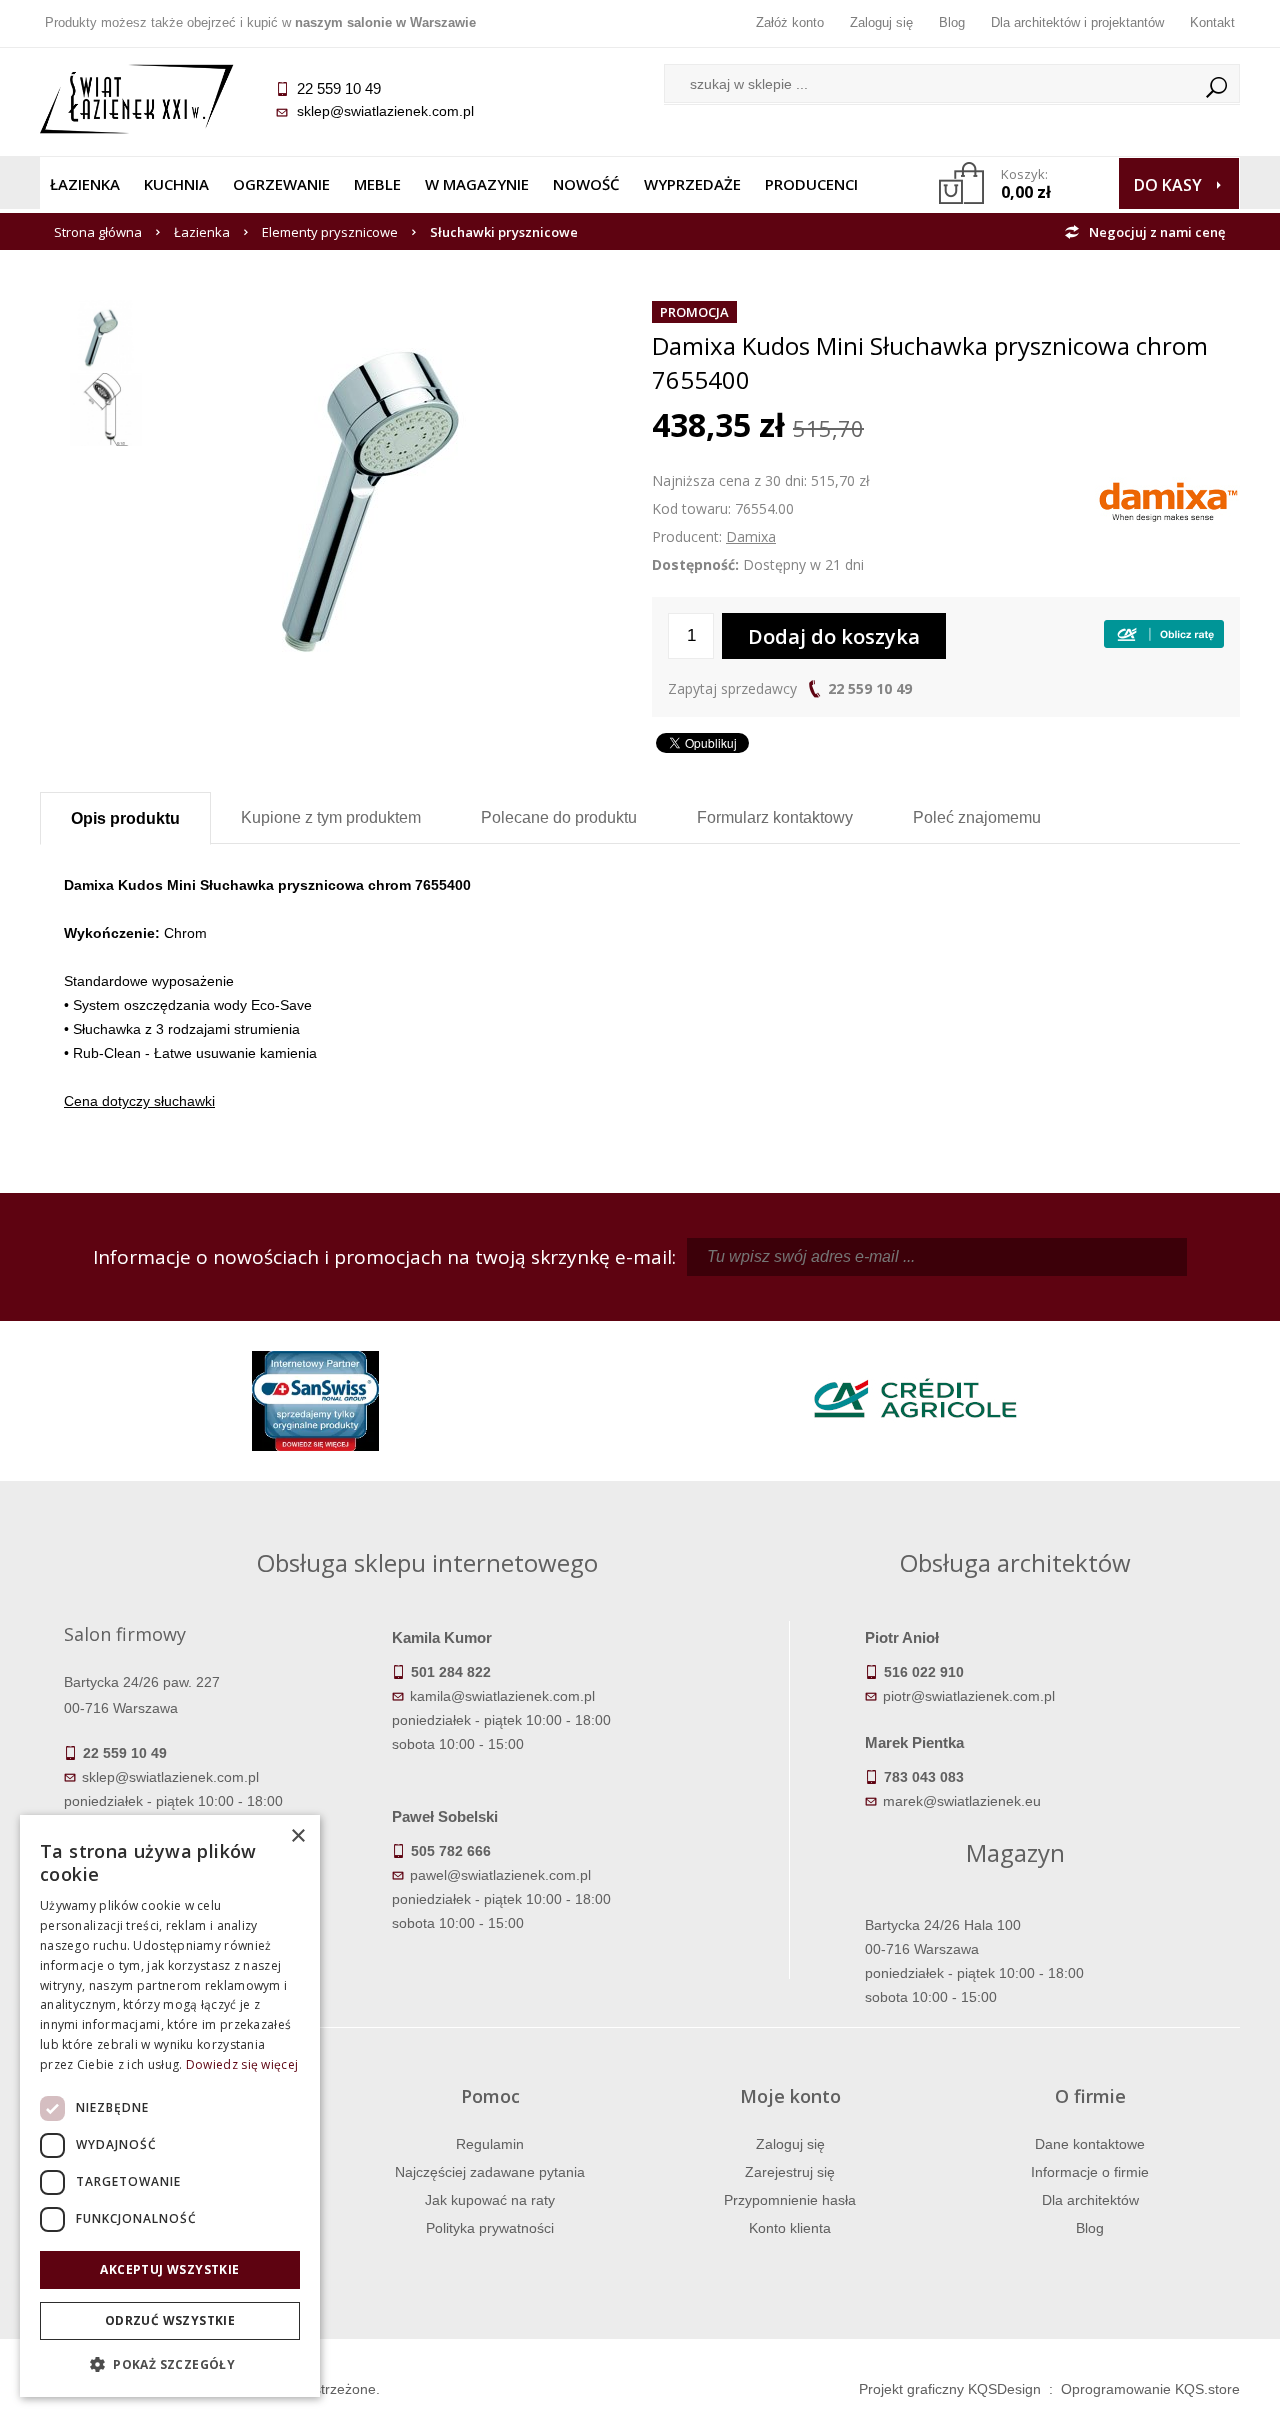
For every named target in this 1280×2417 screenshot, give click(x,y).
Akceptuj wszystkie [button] (169, 2269)
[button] (170, 2365)
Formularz (775, 817)
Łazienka (85, 184)
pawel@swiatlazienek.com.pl (500, 1875)
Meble (377, 184)
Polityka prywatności (490, 2228)
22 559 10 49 (870, 688)
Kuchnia (176, 184)
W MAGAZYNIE (477, 184)
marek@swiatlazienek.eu (962, 1801)
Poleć (977, 817)
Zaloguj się (881, 22)
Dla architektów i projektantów (1077, 22)
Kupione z (331, 817)
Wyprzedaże (692, 184)
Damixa (751, 536)
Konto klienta (790, 2228)
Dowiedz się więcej (242, 2064)
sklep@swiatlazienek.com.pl (385, 111)
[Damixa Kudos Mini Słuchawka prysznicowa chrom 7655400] (394, 312)
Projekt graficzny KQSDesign (950, 2389)
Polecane (559, 817)
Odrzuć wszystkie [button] (170, 2320)
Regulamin (490, 2144)
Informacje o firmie (1090, 2172)
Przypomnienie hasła (790, 2200)
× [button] (297, 1836)
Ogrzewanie (281, 184)
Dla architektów (1090, 2200)
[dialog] (170, 2106)
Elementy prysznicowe (330, 232)
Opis (125, 818)
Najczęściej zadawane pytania (490, 2172)
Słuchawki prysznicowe (504, 232)
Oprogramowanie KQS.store (1150, 2389)
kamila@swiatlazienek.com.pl (502, 1696)
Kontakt (1212, 22)
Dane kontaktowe (1090, 2144)
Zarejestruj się (790, 2172)
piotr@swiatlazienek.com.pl (969, 1696)
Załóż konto (790, 22)
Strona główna (98, 232)
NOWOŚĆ (586, 184)
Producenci (811, 184)
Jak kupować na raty (490, 2200)
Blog (952, 22)
